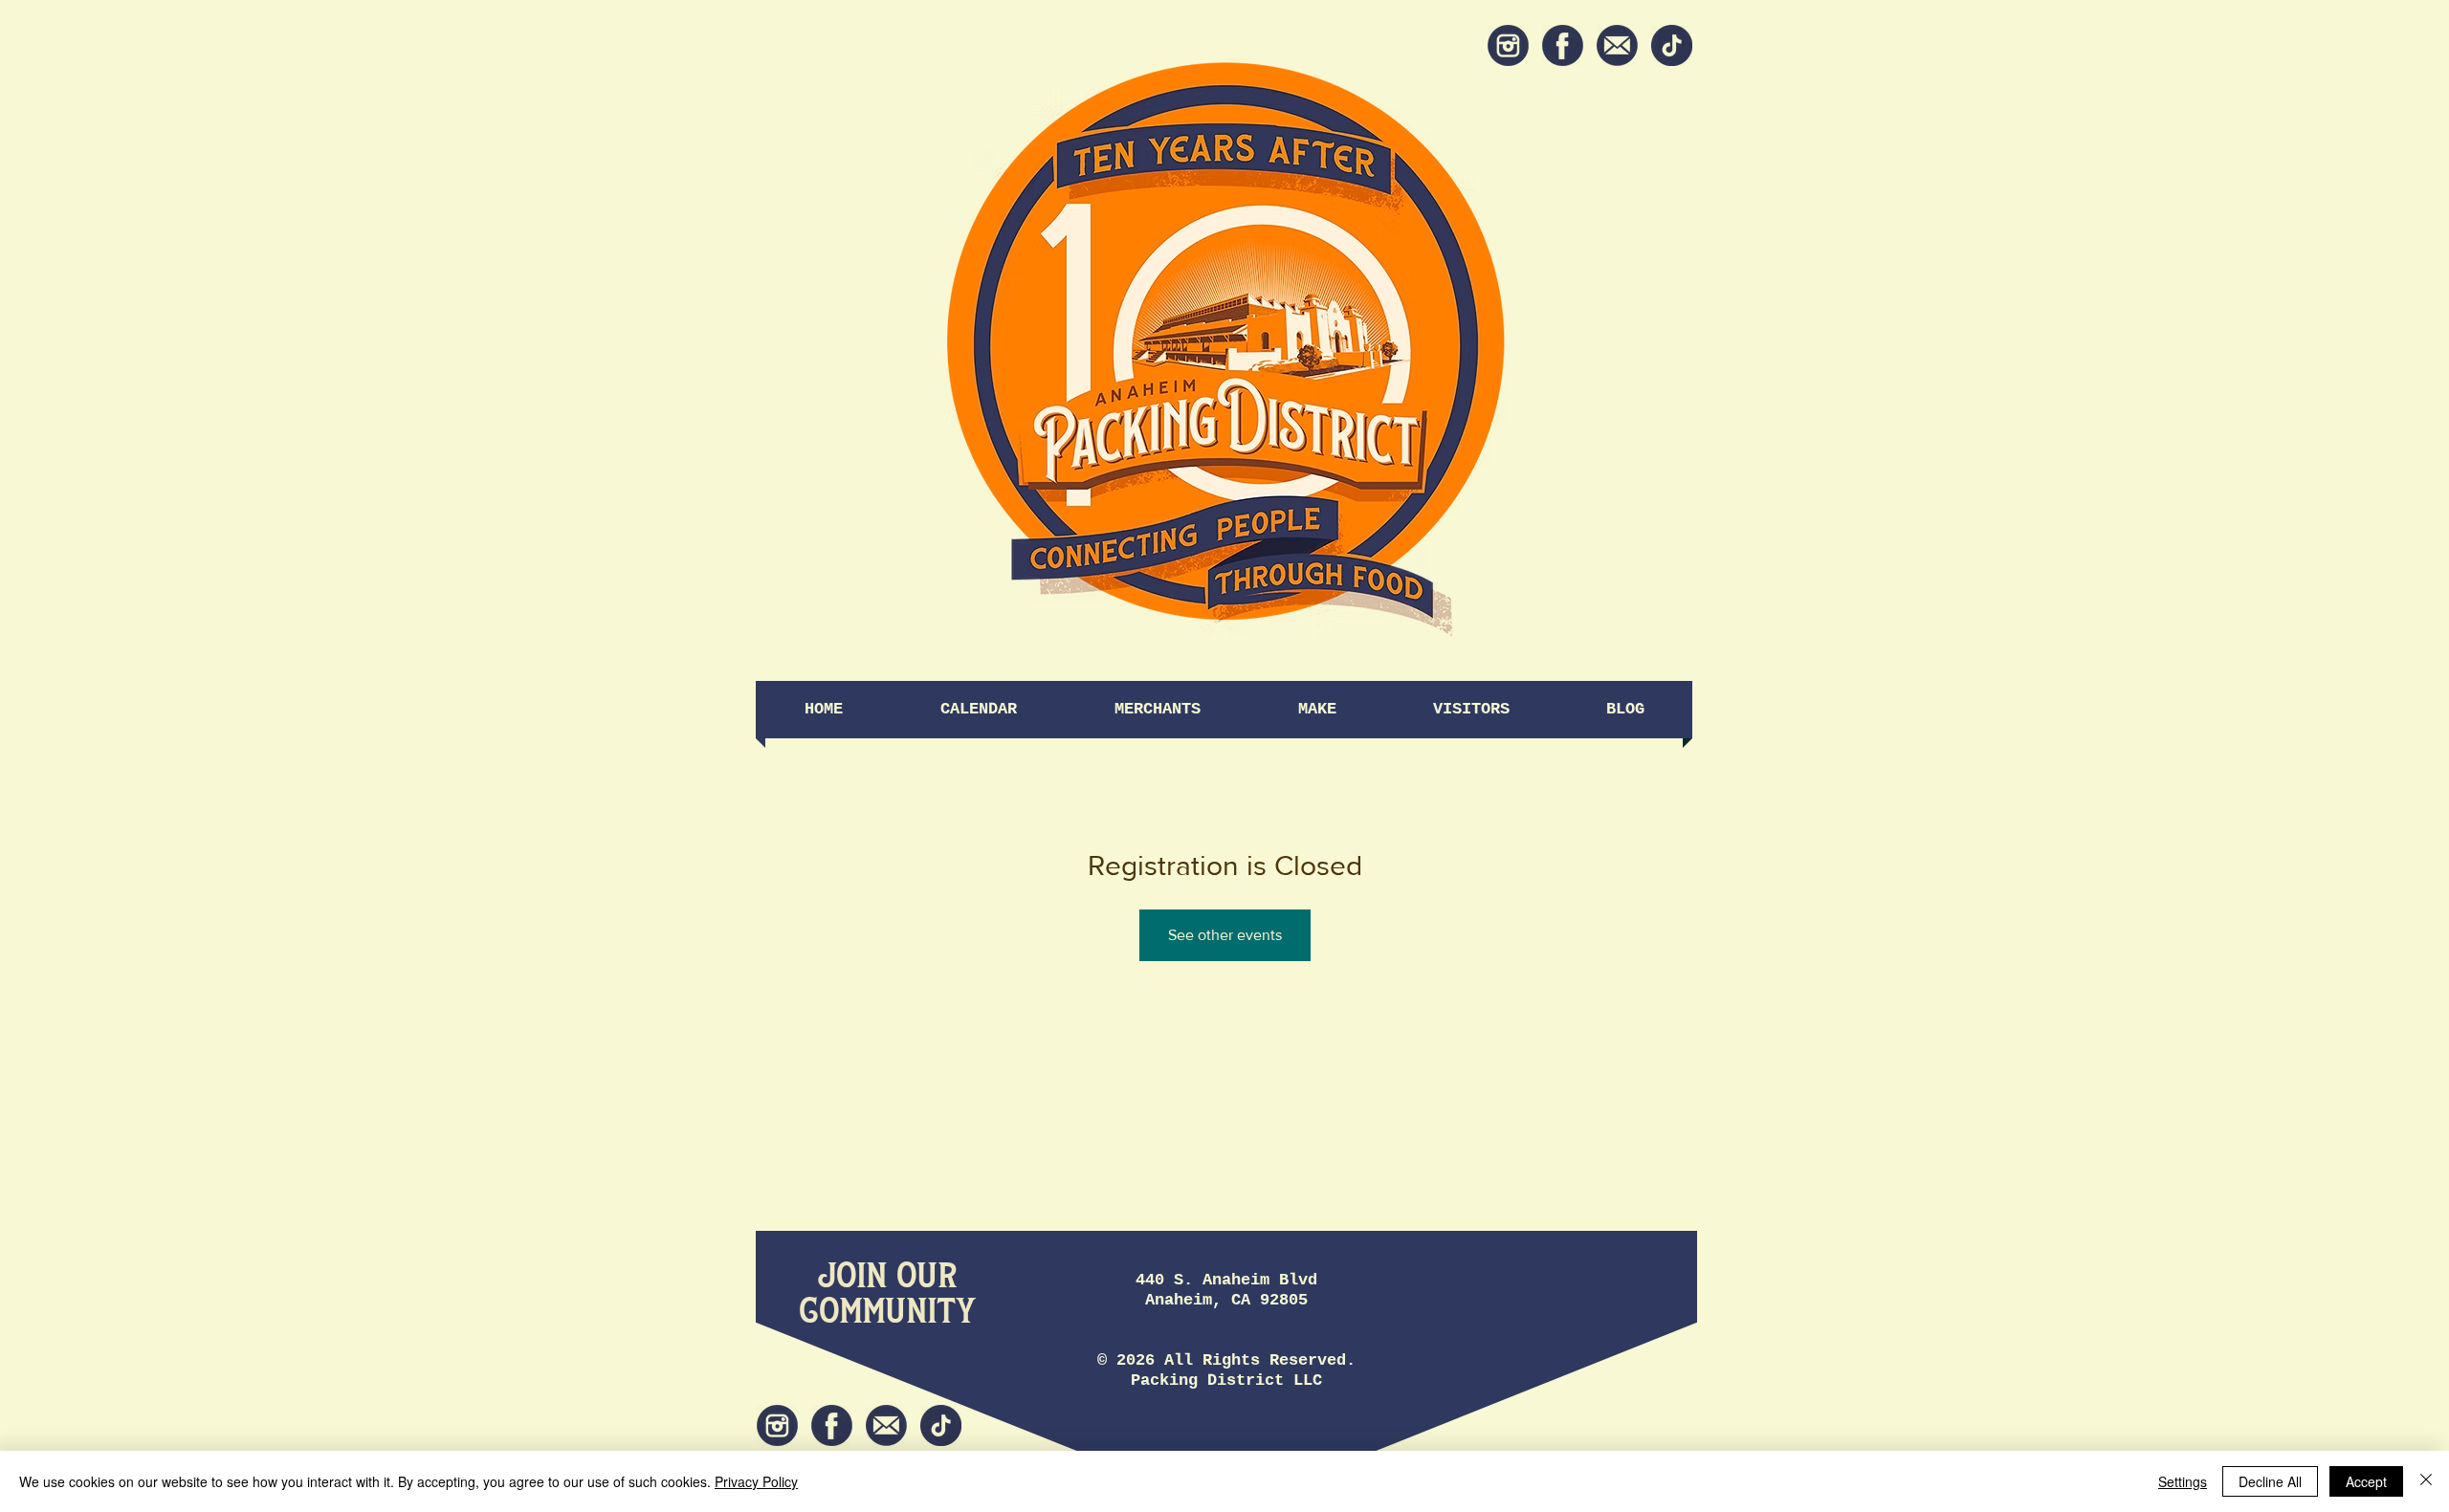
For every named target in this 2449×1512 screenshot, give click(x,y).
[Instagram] (1508, 45)
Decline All (2270, 1481)
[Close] (2426, 1481)
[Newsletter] (1617, 45)
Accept (2366, 1481)
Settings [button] (2183, 1481)
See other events (1225, 935)
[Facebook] (1563, 45)
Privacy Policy (756, 1481)
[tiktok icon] (1672, 45)
